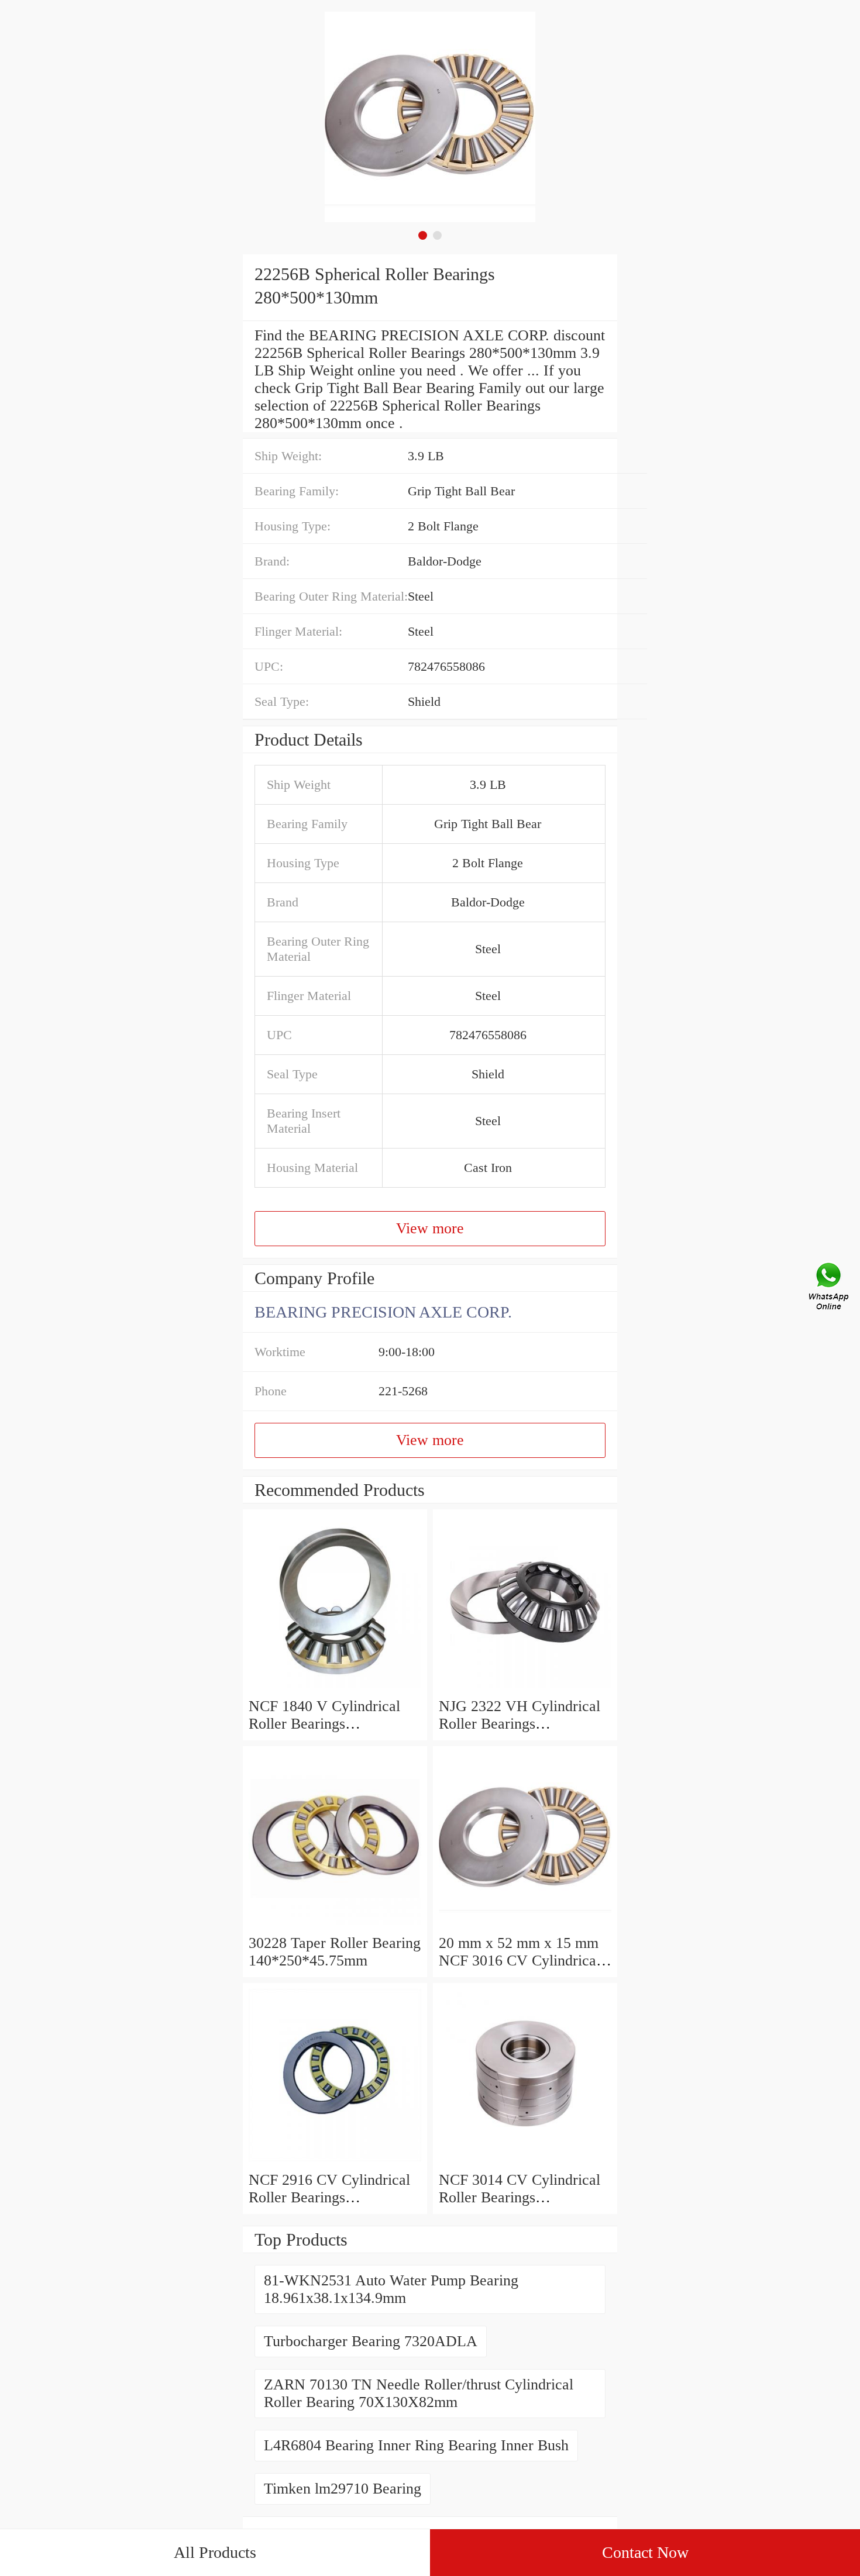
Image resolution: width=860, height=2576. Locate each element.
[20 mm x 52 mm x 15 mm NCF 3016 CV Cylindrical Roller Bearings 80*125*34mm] (525, 1925)
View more (430, 1228)
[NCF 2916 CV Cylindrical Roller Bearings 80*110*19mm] (335, 2162)
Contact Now (645, 2552)
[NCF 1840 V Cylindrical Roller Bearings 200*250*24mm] (335, 1689)
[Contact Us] (830, 1288)
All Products (215, 2552)
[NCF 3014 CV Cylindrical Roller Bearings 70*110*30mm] (525, 2162)
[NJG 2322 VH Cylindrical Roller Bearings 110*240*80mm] (525, 1689)
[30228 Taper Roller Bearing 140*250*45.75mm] (335, 1925)
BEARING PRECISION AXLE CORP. (383, 1312)
